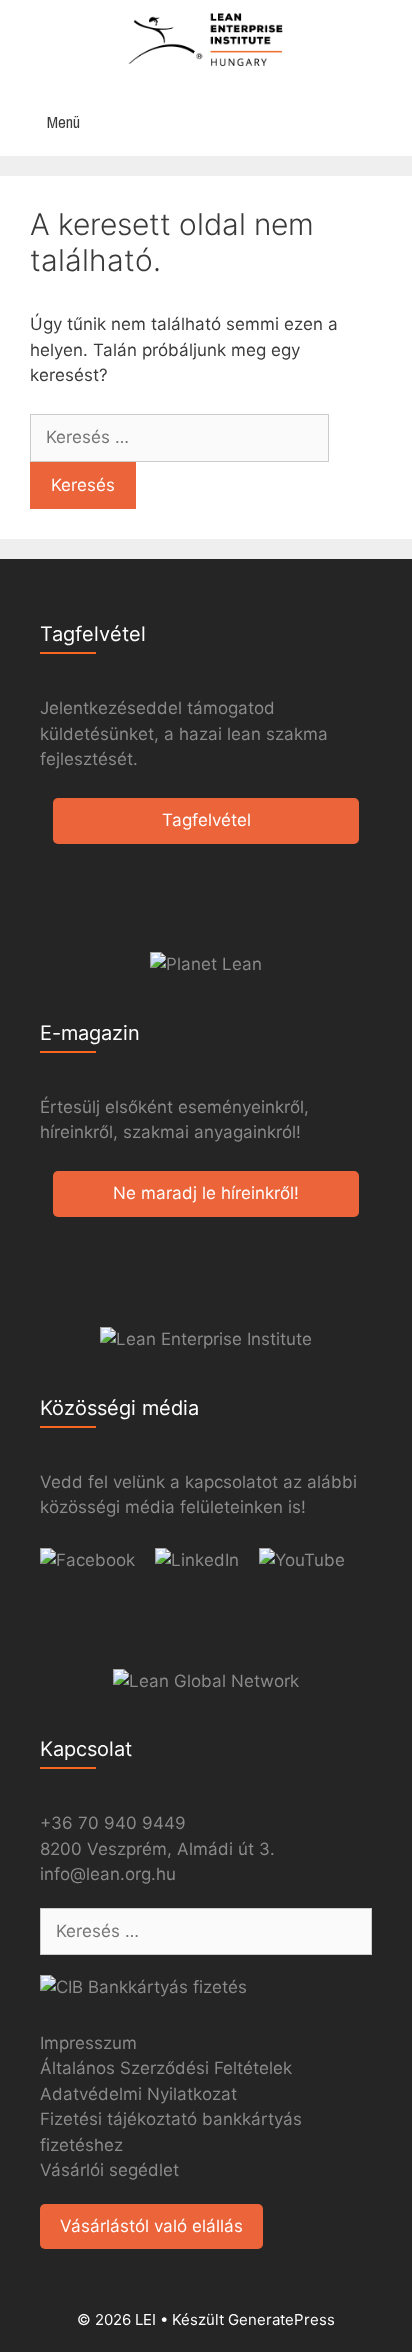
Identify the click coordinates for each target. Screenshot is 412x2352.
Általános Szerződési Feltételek (166, 2068)
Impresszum (88, 2043)
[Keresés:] (179, 437)
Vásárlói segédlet (109, 2170)
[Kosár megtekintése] (386, 122)
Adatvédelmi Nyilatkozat (138, 2094)
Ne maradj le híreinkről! (206, 1193)
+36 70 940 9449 (113, 1823)
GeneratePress (281, 2319)
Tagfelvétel (206, 820)
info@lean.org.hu (108, 1874)
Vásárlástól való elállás (151, 2226)
